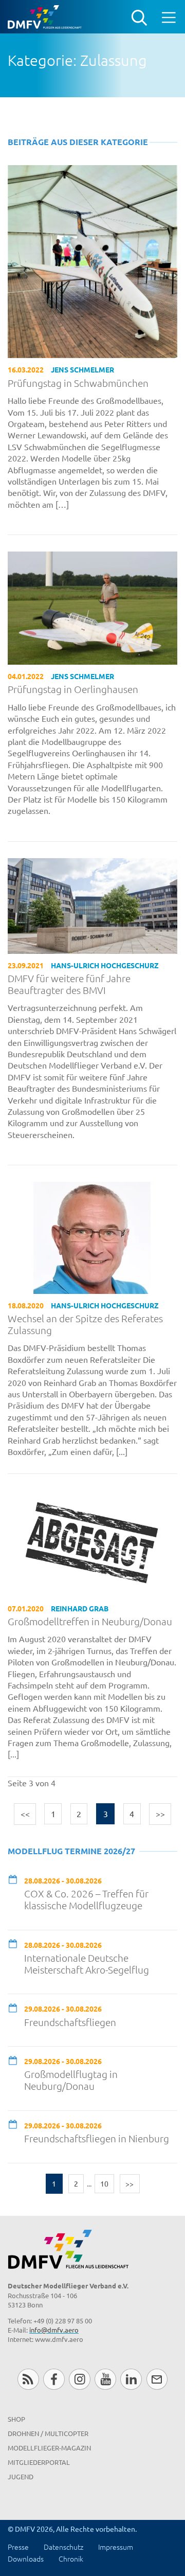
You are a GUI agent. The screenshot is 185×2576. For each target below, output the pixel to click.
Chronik (71, 2559)
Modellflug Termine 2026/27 (71, 1851)
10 (104, 2183)
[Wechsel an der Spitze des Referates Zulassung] (92, 1236)
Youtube (105, 2379)
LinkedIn (131, 2379)
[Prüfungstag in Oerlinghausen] (92, 607)
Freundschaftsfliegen (70, 2022)
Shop (16, 2419)
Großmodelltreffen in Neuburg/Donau (90, 1621)
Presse (18, 2547)
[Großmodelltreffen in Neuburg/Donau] (92, 1542)
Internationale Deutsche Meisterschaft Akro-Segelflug (87, 1964)
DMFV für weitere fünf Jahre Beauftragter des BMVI (69, 984)
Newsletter (157, 2379)
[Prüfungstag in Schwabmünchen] (92, 260)
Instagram (79, 2379)
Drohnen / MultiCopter (48, 2433)
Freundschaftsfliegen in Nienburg (97, 2138)
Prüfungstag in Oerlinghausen (73, 689)
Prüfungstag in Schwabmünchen (78, 383)
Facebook (54, 2379)
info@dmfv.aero (54, 2330)
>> (160, 1814)
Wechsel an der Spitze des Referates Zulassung (85, 1324)
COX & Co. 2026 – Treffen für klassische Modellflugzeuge (86, 1899)
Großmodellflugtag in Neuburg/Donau (71, 2080)
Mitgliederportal (39, 2462)
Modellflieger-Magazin (49, 2448)
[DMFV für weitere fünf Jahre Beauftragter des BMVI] (92, 904)
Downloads (26, 2559)
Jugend (21, 2476)
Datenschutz (63, 2547)
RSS (28, 2379)
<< (25, 1814)
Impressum (116, 2547)
